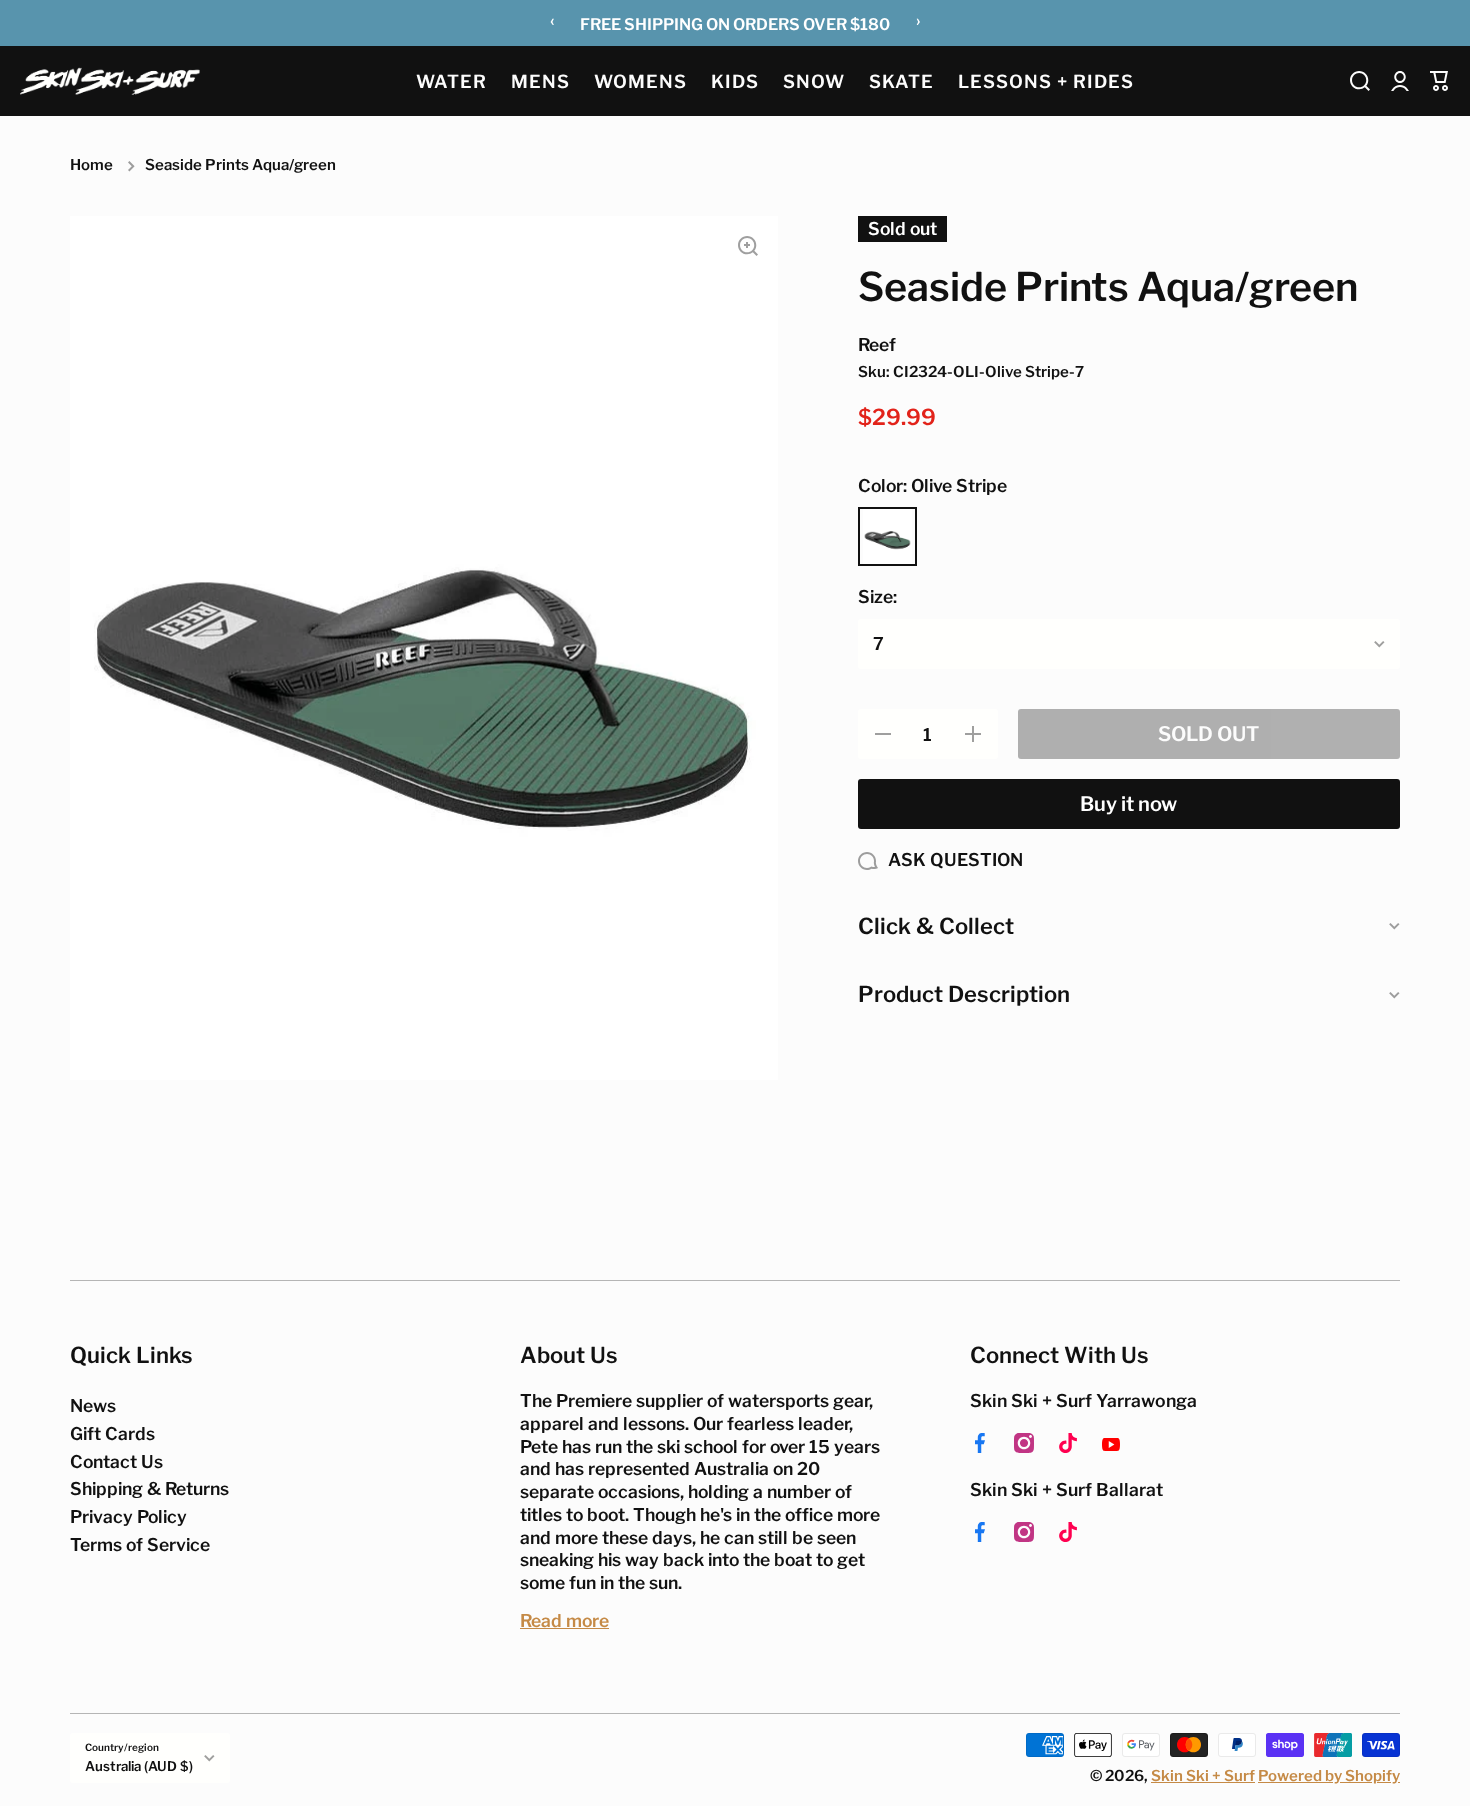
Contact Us (116, 1461)
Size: (877, 596)
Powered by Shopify (1329, 1776)
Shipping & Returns (149, 1488)
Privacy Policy (128, 1516)
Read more (564, 1620)
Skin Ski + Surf (1203, 1776)
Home (91, 165)
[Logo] (110, 80)
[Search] (1360, 81)
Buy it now (1128, 804)
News (93, 1405)
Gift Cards (112, 1433)
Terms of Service (140, 1544)
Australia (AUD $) (139, 1766)
